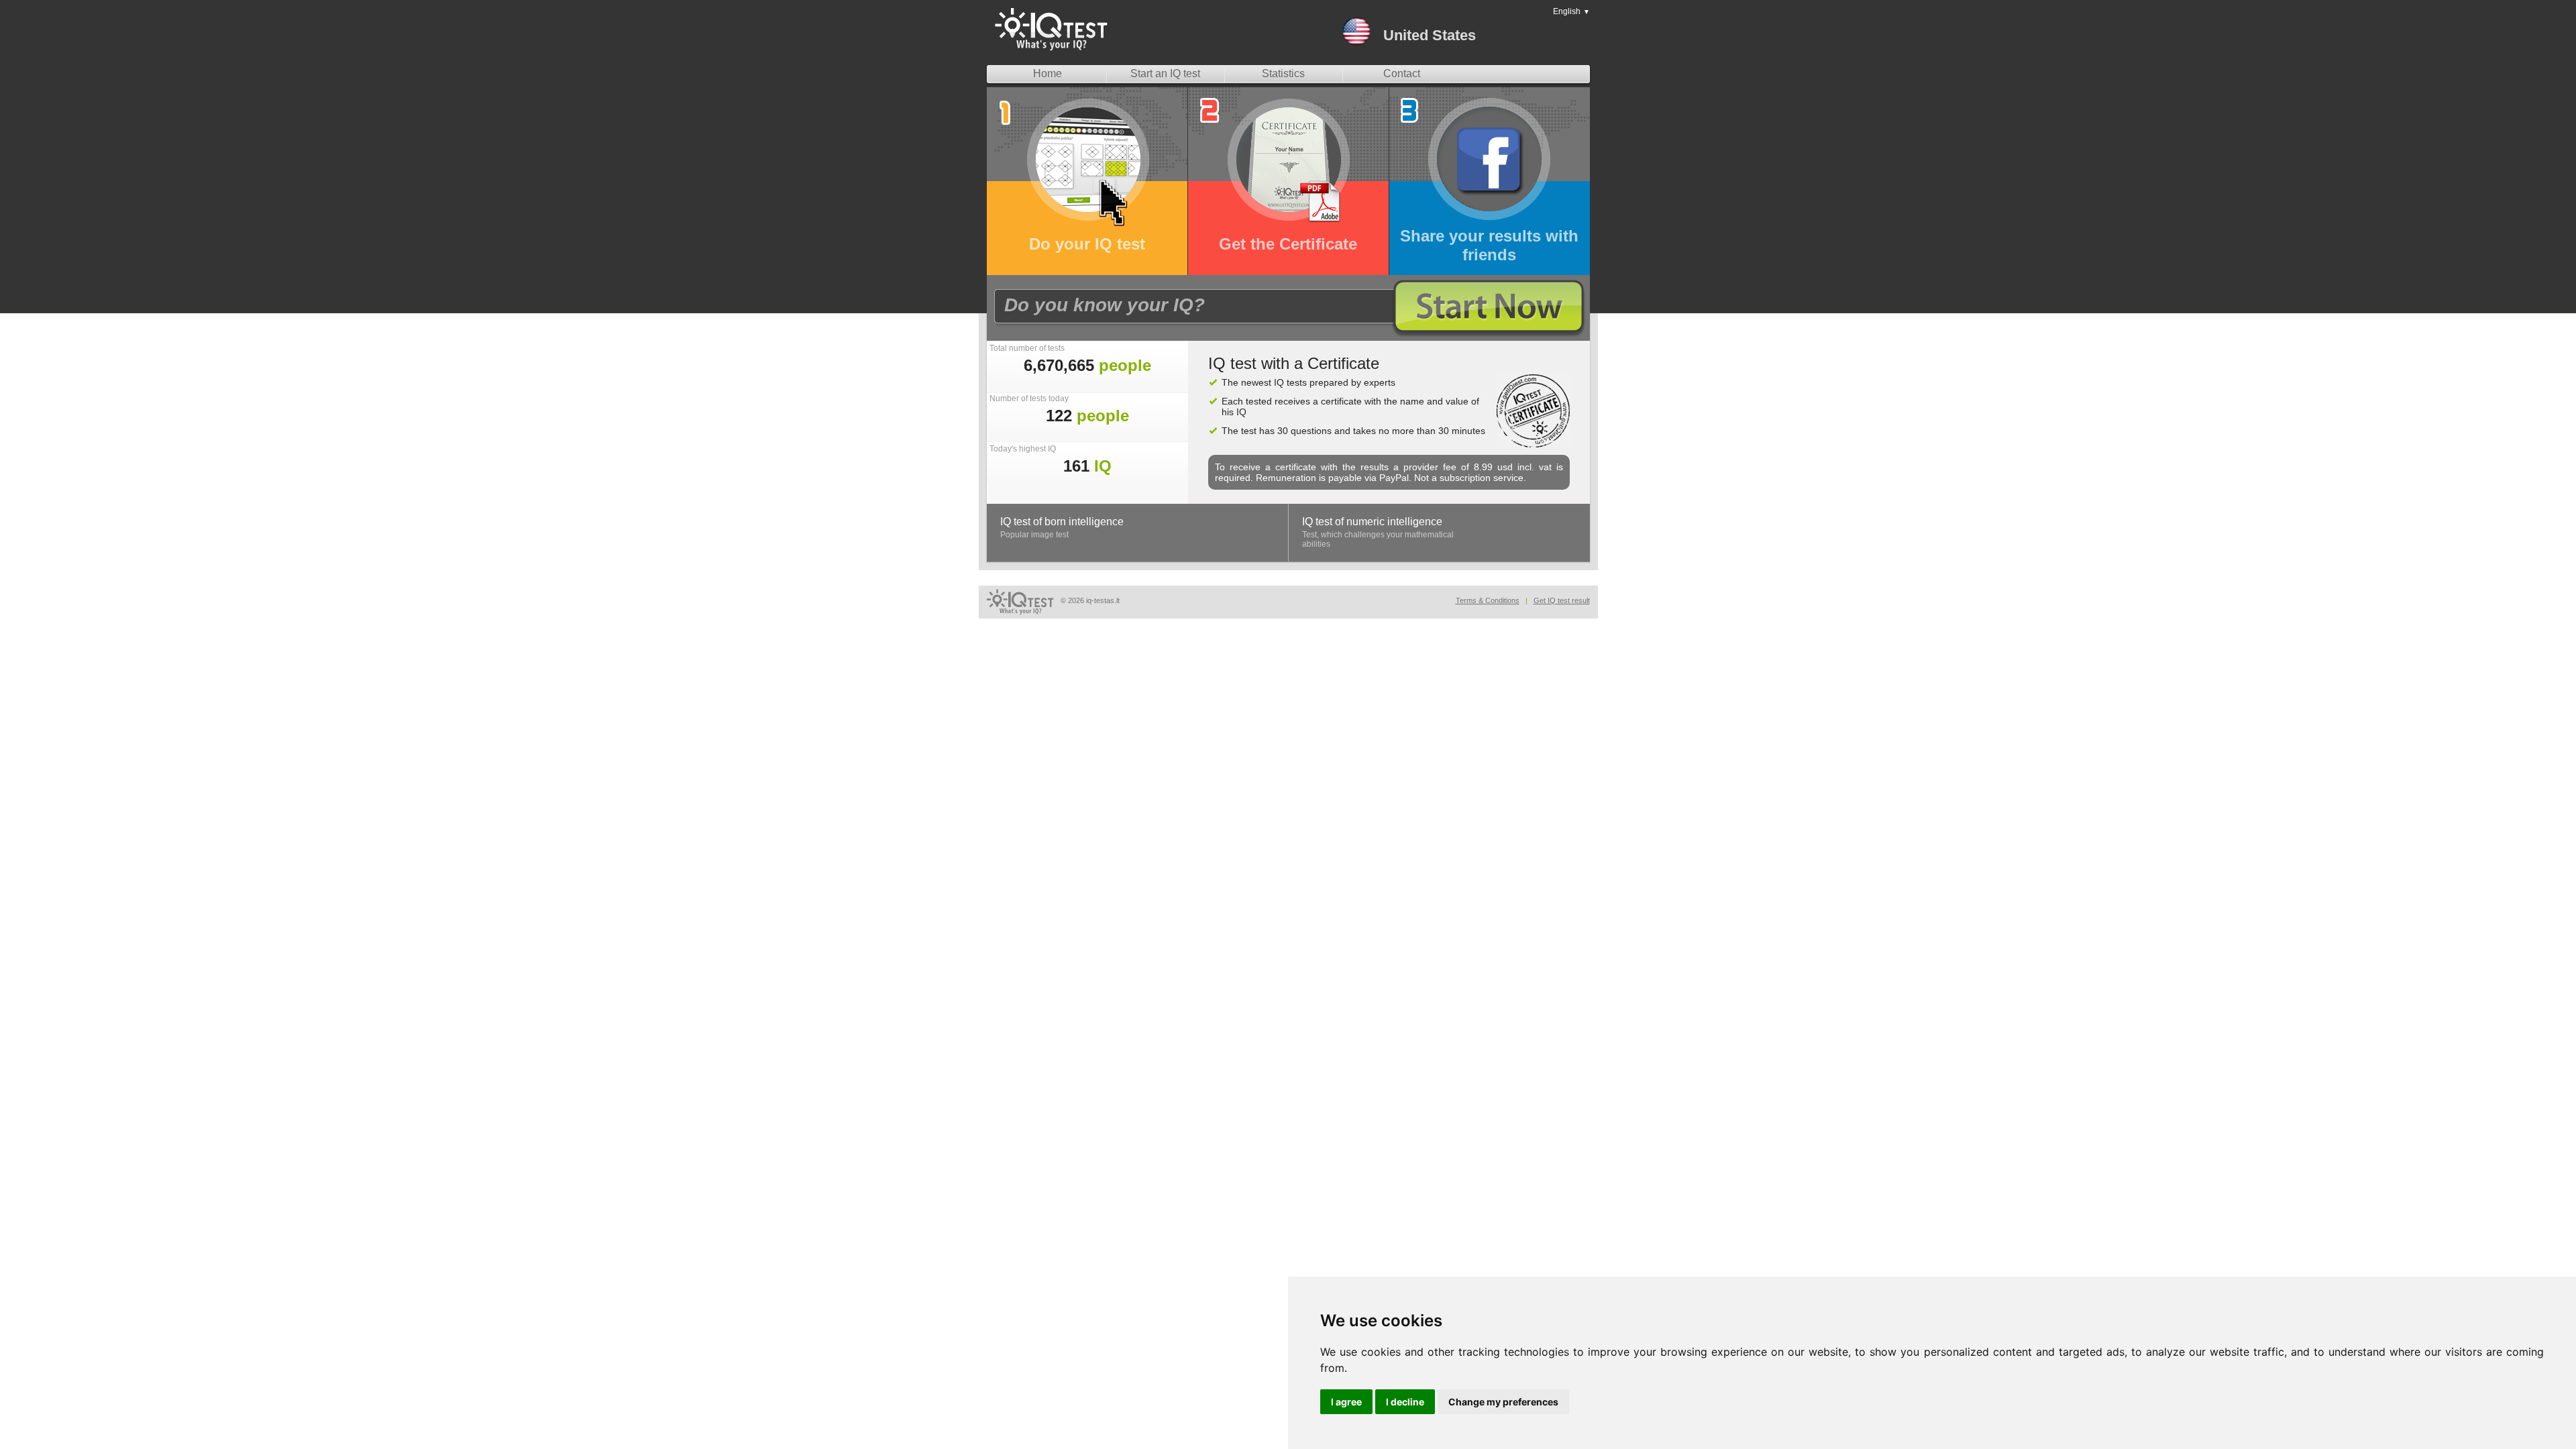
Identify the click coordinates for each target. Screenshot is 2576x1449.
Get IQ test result (1562, 600)
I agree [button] (1346, 1402)
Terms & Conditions (1488, 600)
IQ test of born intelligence (1062, 522)
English (1571, 11)
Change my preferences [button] (1503, 1402)
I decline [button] (1405, 1402)
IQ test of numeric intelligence (1372, 522)
